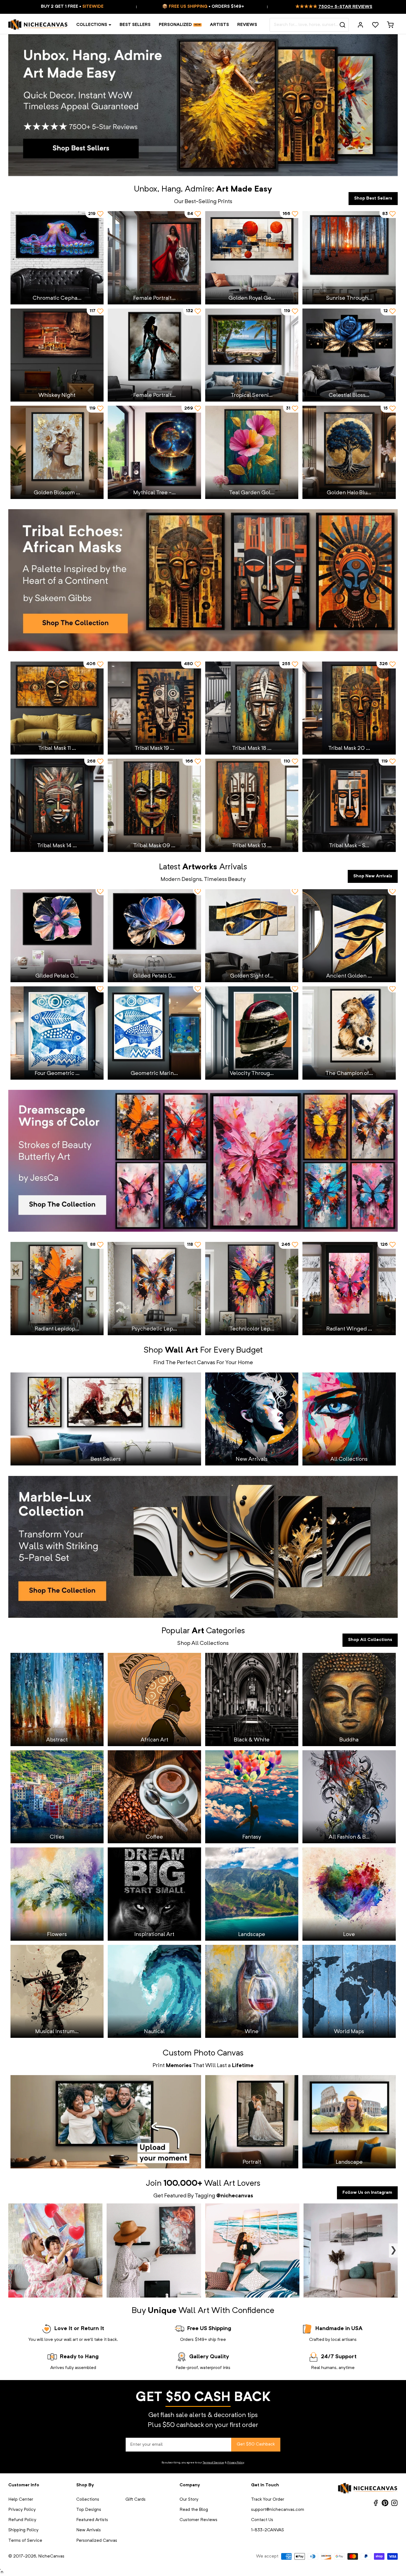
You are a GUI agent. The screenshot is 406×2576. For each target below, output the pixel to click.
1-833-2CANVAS (267, 2530)
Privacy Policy (236, 2463)
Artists (219, 25)
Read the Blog (194, 2510)
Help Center (21, 2500)
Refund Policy (22, 2520)
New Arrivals (89, 2530)
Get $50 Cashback (256, 2444)
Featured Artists (92, 2520)
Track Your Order (268, 2500)
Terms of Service (213, 2463)
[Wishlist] (375, 25)
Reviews (247, 25)
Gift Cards (135, 2500)
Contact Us (262, 2520)
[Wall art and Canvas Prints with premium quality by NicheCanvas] (38, 25)
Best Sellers (135, 25)
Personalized (175, 25)
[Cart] (390, 25)
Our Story (189, 2500)
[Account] (360, 25)
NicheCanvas (51, 2556)
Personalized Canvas (97, 2541)
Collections (92, 25)
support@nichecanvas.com (278, 2510)
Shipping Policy (23, 2530)
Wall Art (220, 2184)
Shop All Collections (370, 1640)
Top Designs (89, 2510)
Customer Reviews (198, 2520)
